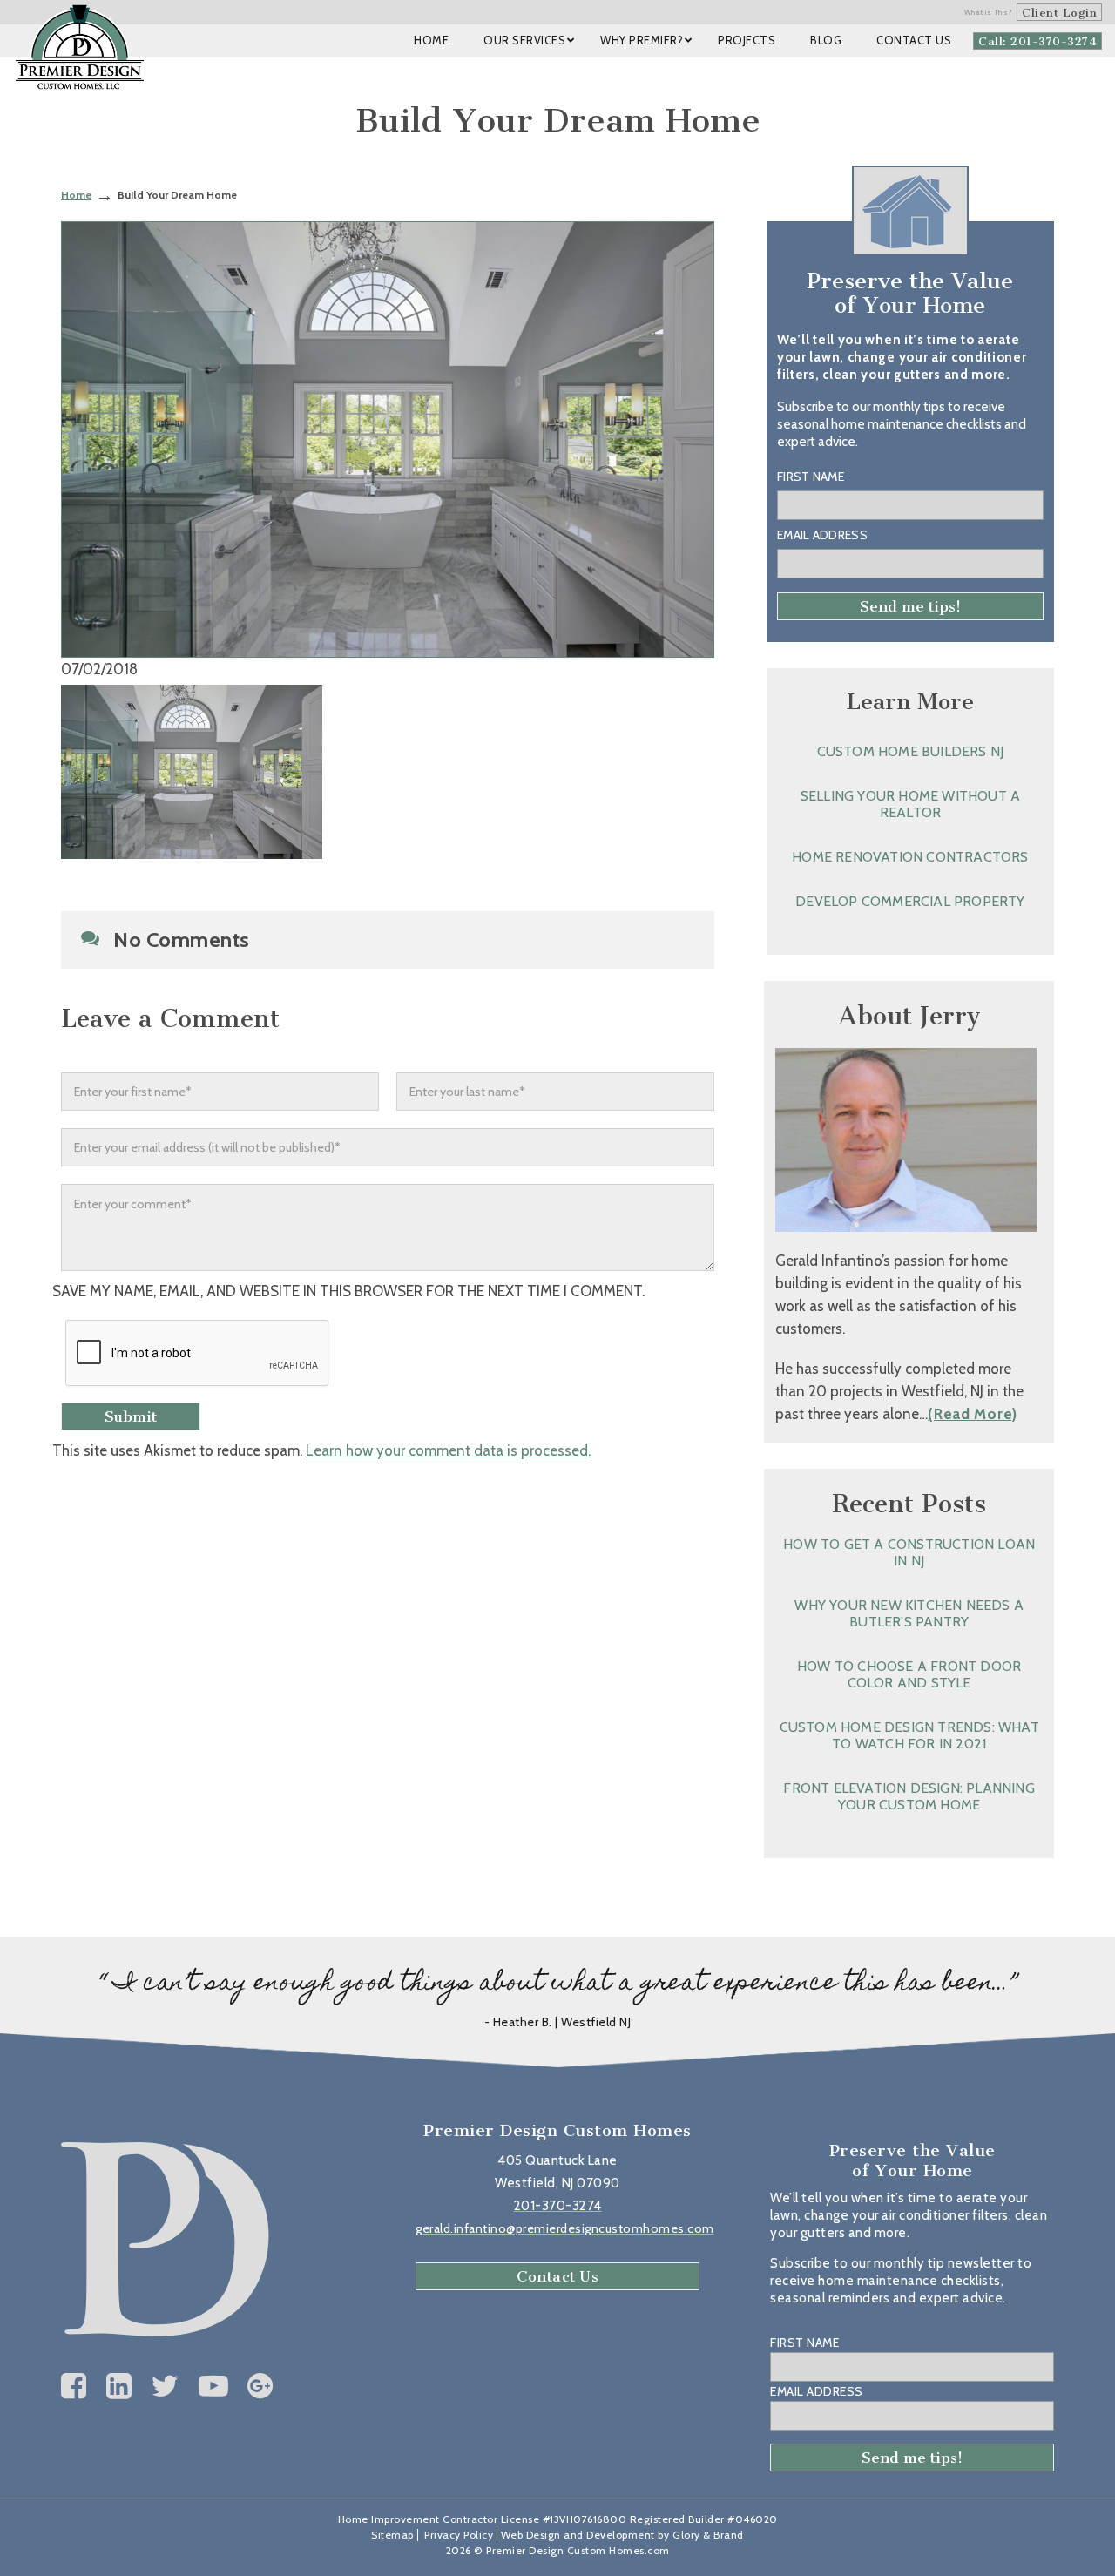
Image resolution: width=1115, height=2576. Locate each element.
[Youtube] (214, 2386)
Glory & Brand (708, 2535)
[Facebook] (74, 2386)
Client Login (1059, 13)
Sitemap (392, 2535)
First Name (811, 477)
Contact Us (557, 2276)
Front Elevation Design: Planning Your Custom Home (909, 1796)
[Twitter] (165, 2386)
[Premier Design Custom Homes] (80, 47)
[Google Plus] (260, 2386)
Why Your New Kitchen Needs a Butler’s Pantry (909, 1613)
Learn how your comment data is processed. (448, 1450)
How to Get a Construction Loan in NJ (909, 1552)
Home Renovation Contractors (910, 857)
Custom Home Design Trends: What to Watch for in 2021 (909, 1735)
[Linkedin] (119, 2386)
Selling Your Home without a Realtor (910, 804)
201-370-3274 (558, 2206)
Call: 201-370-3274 (1037, 41)
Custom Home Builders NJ (911, 751)
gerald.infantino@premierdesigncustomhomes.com (565, 2228)
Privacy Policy (459, 2535)
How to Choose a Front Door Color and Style (909, 1674)
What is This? (989, 12)
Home (76, 195)
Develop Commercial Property (910, 901)
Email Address (822, 535)
